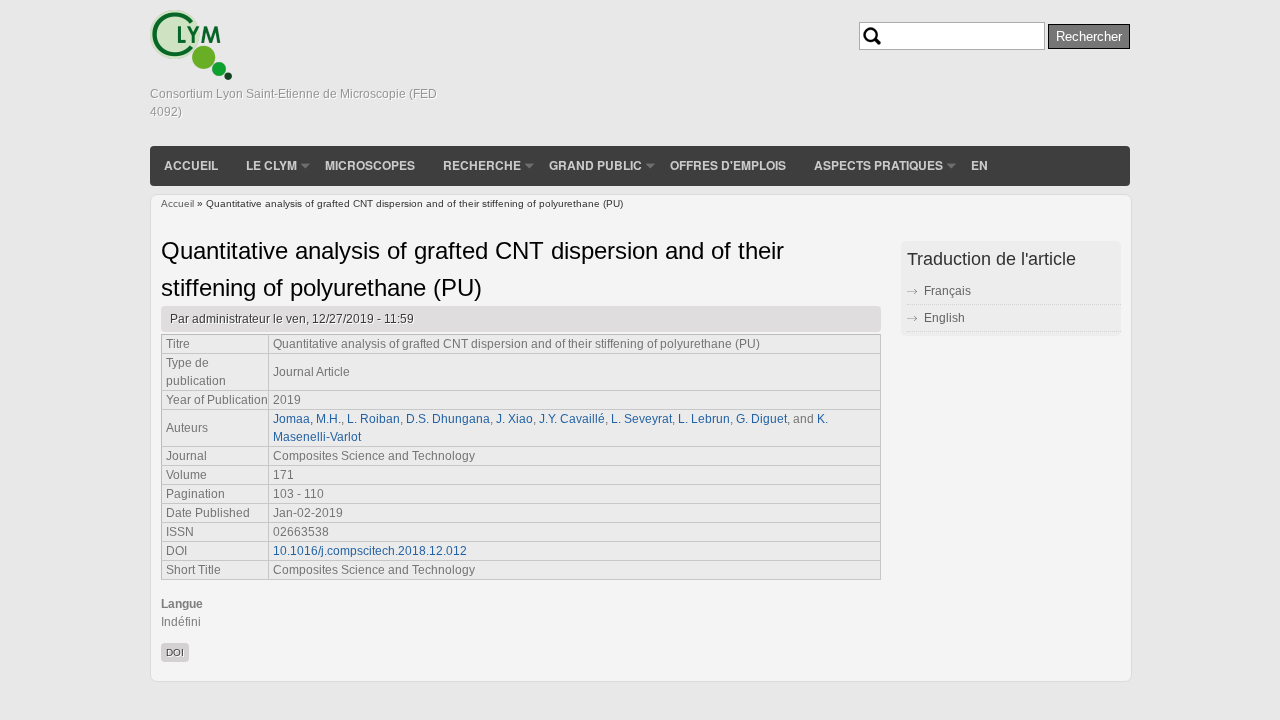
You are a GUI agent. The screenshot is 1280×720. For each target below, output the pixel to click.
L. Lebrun (704, 419)
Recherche (482, 165)
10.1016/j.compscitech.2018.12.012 (370, 551)
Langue (182, 604)
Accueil (191, 165)
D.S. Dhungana (448, 419)
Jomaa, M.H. (307, 419)
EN (979, 165)
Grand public (595, 165)
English (944, 318)
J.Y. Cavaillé (572, 419)
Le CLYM (271, 165)
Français (947, 291)
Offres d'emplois (728, 165)
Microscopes (370, 165)
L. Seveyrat (641, 419)
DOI (175, 652)
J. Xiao (514, 419)
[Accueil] (191, 76)
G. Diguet (761, 419)
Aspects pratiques (878, 165)
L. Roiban (373, 419)
